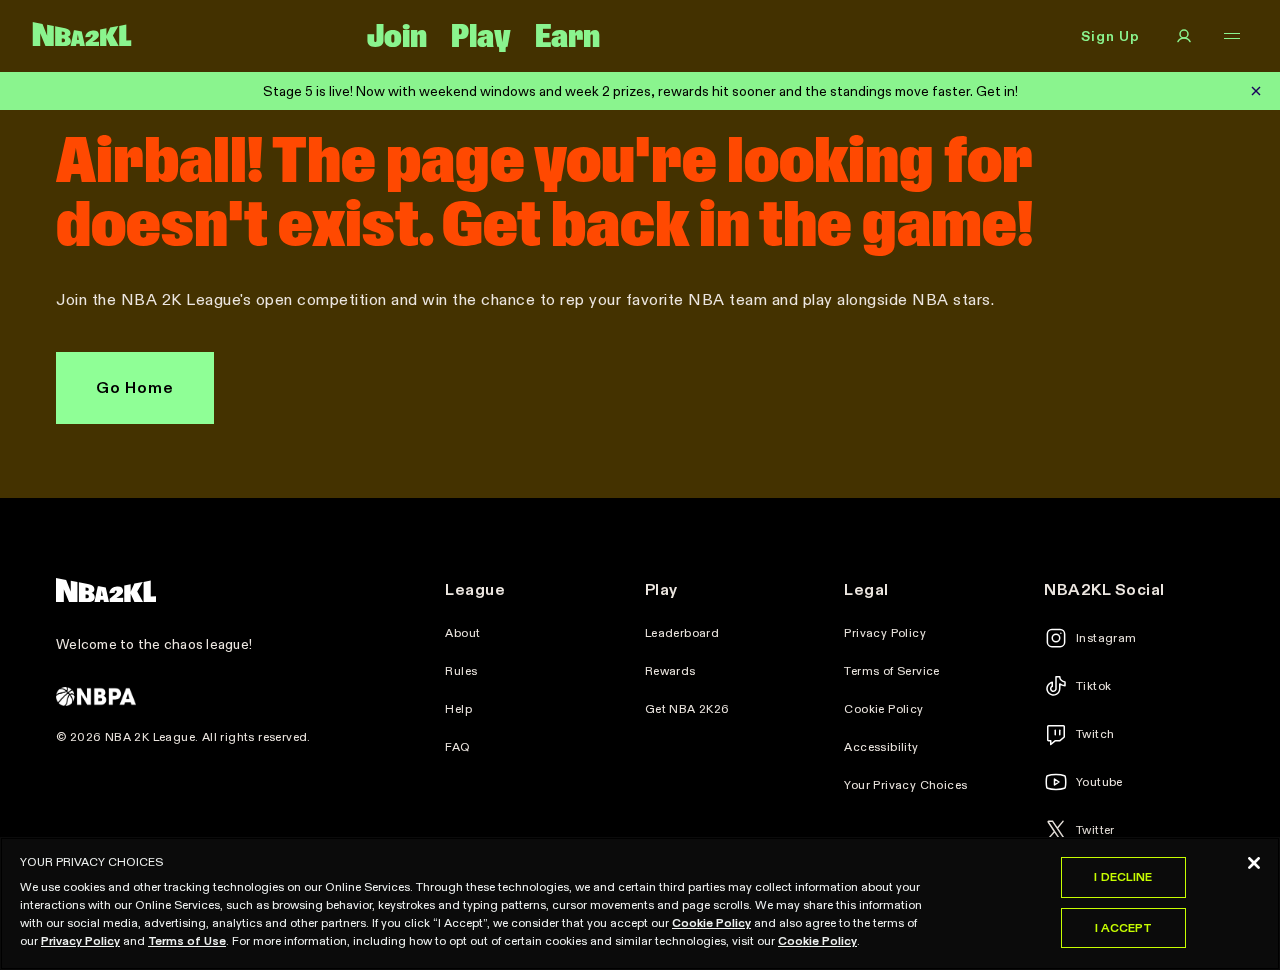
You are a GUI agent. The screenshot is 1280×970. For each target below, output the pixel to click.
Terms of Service (891, 671)
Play (481, 36)
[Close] (1254, 863)
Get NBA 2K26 (687, 709)
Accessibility (881, 747)
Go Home (135, 387)
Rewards (670, 671)
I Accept (1124, 927)
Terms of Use (187, 940)
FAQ (457, 747)
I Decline (1123, 876)
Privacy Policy (885, 633)
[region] (640, 903)
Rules (461, 671)
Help (458, 709)
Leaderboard (682, 633)
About (462, 633)
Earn (567, 36)
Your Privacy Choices (905, 785)
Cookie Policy (883, 709)
